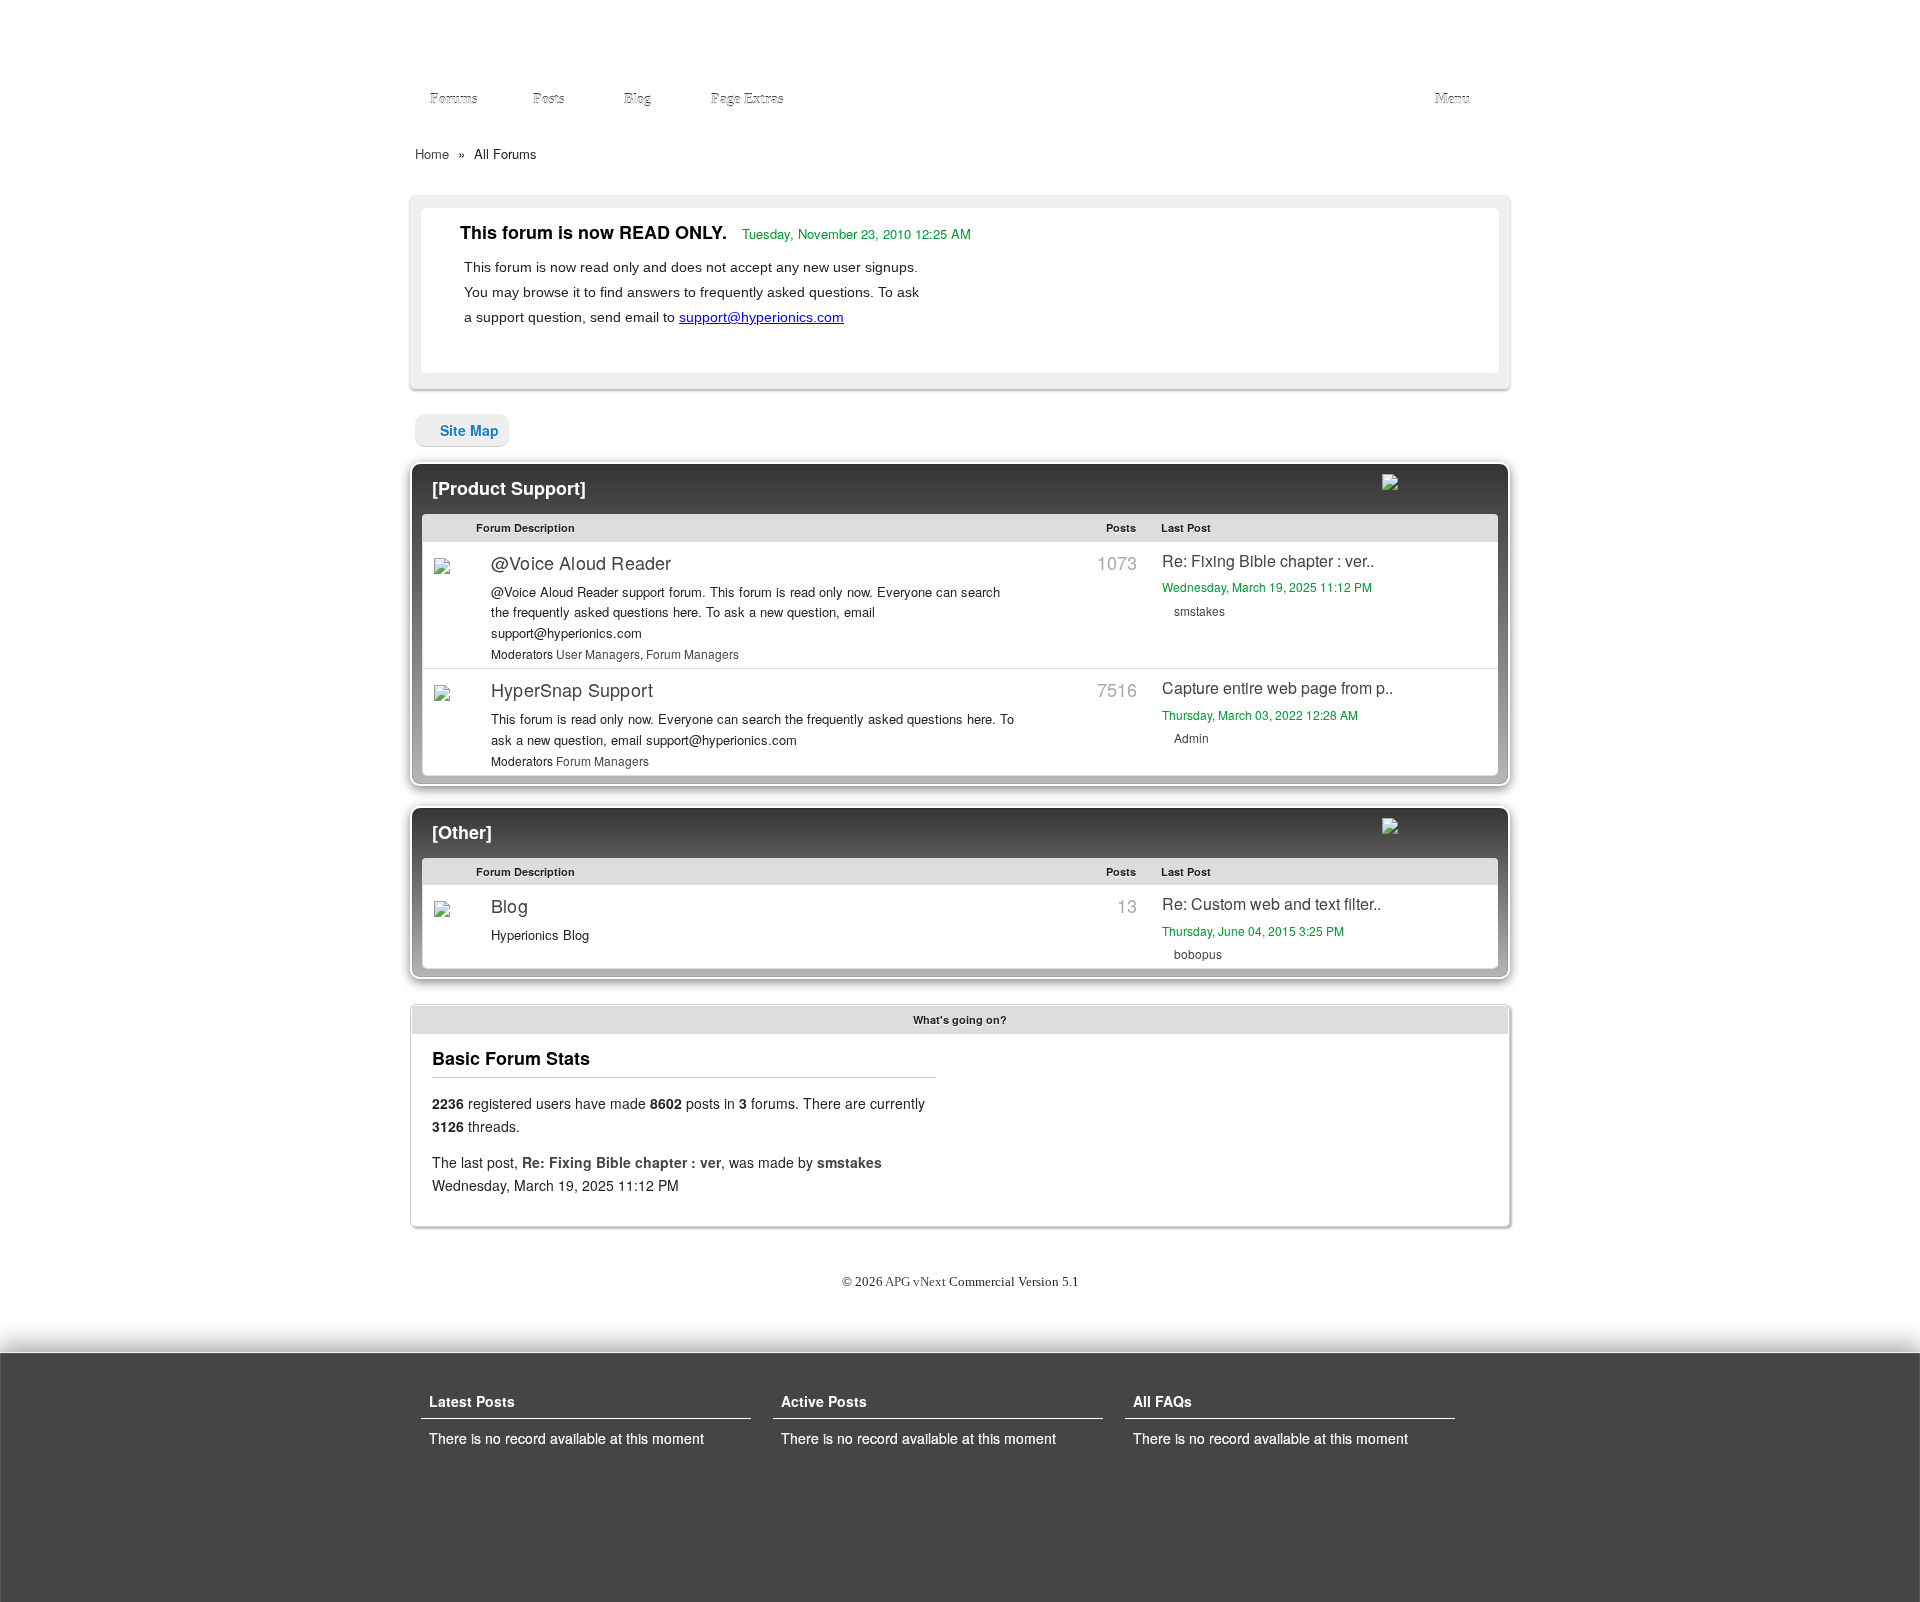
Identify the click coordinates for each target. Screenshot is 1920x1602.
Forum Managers (692, 653)
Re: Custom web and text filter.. (1271, 903)
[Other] (462, 832)
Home (432, 153)
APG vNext (915, 1281)
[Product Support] (509, 488)
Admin (1190, 737)
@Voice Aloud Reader (581, 562)
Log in (1472, 30)
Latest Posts (478, 1401)
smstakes (1198, 610)
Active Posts (830, 1401)
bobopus (1196, 953)
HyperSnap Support (572, 689)
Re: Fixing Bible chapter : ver (621, 1162)
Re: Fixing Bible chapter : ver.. (1268, 560)
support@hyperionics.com (761, 317)
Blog (509, 905)
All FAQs (1168, 1401)
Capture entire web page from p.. (1277, 687)
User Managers (598, 653)
